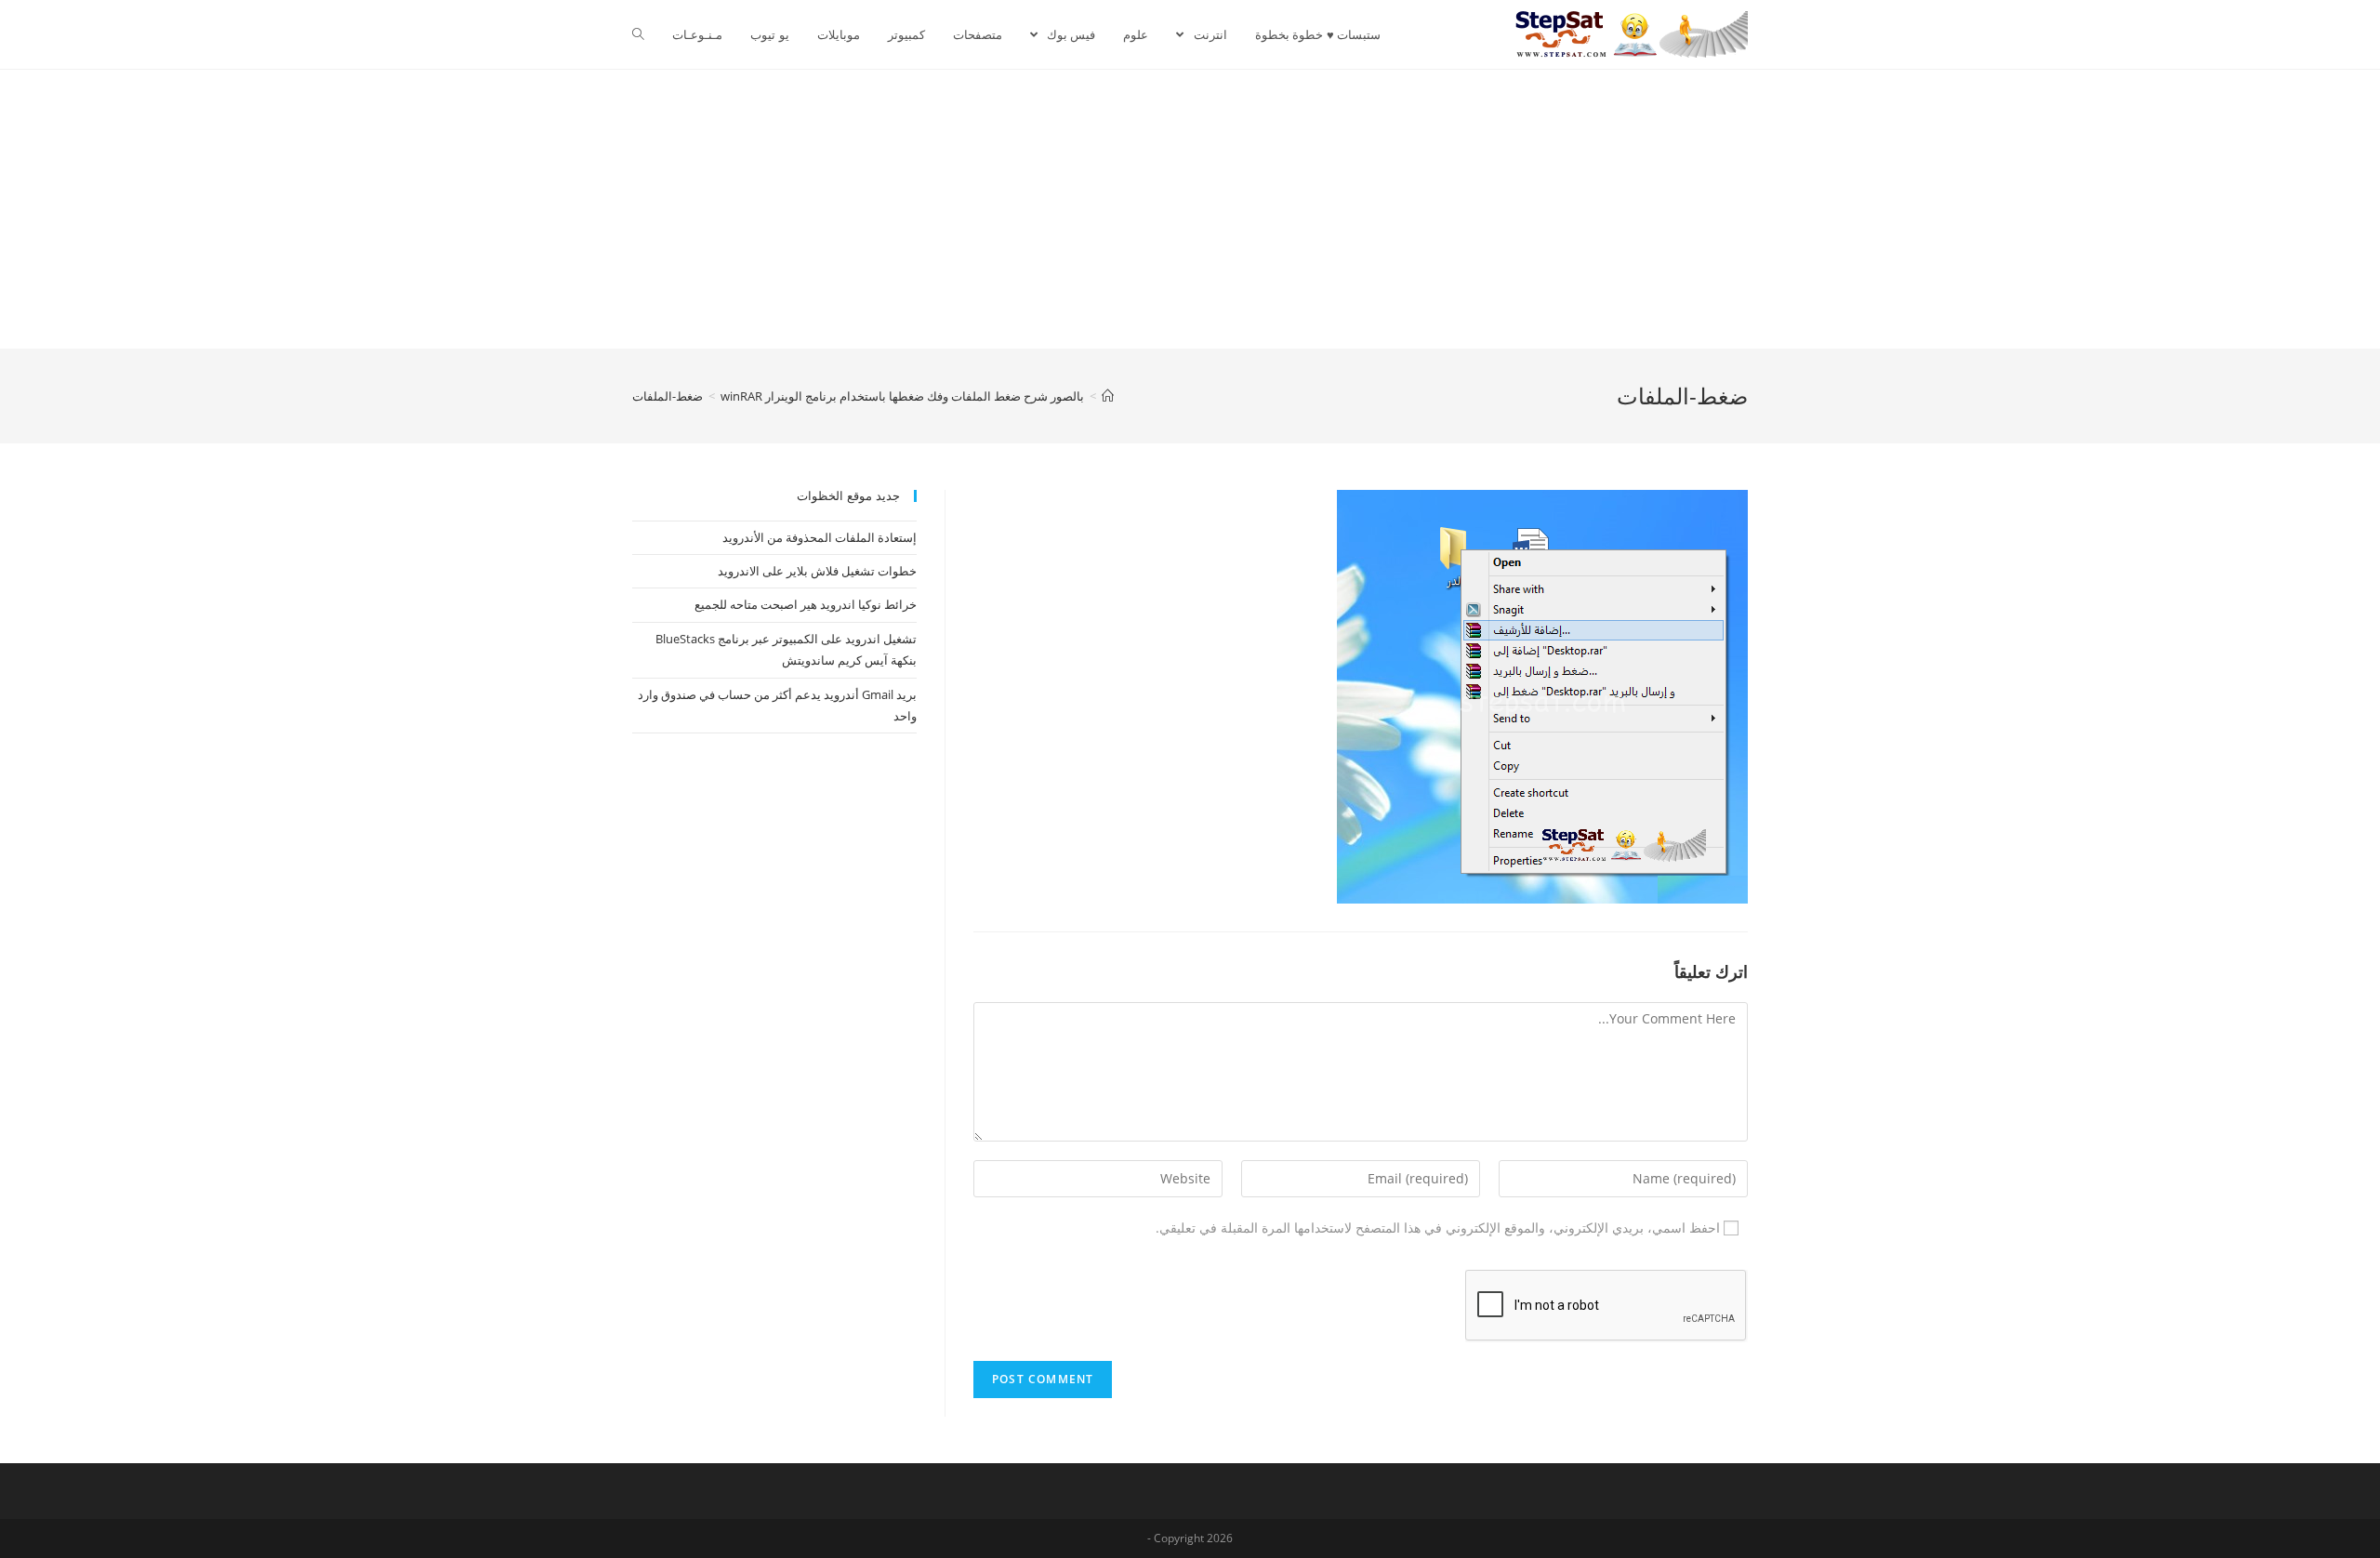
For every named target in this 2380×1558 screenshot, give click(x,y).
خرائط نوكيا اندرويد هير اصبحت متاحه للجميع (806, 604)
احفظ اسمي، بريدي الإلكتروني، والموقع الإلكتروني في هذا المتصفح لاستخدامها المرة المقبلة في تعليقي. (1438, 1228)
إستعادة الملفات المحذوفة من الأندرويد (820, 537)
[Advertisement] (1190, 209)
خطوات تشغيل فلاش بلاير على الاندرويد (817, 571)
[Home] (1108, 396)
